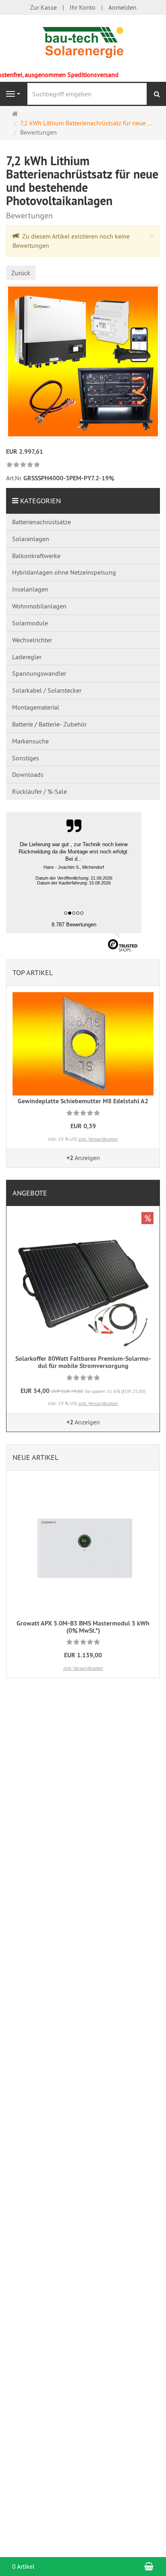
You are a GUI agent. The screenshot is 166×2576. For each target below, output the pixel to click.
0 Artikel (23, 2566)
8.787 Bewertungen (74, 925)
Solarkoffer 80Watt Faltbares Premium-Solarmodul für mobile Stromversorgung (83, 1362)
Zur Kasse (43, 7)
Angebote (30, 1193)
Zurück (21, 273)
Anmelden (122, 7)
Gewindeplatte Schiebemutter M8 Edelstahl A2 (83, 1101)
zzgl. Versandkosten (98, 1139)
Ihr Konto (83, 7)
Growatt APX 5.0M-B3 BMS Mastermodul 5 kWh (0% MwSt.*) (83, 1627)
